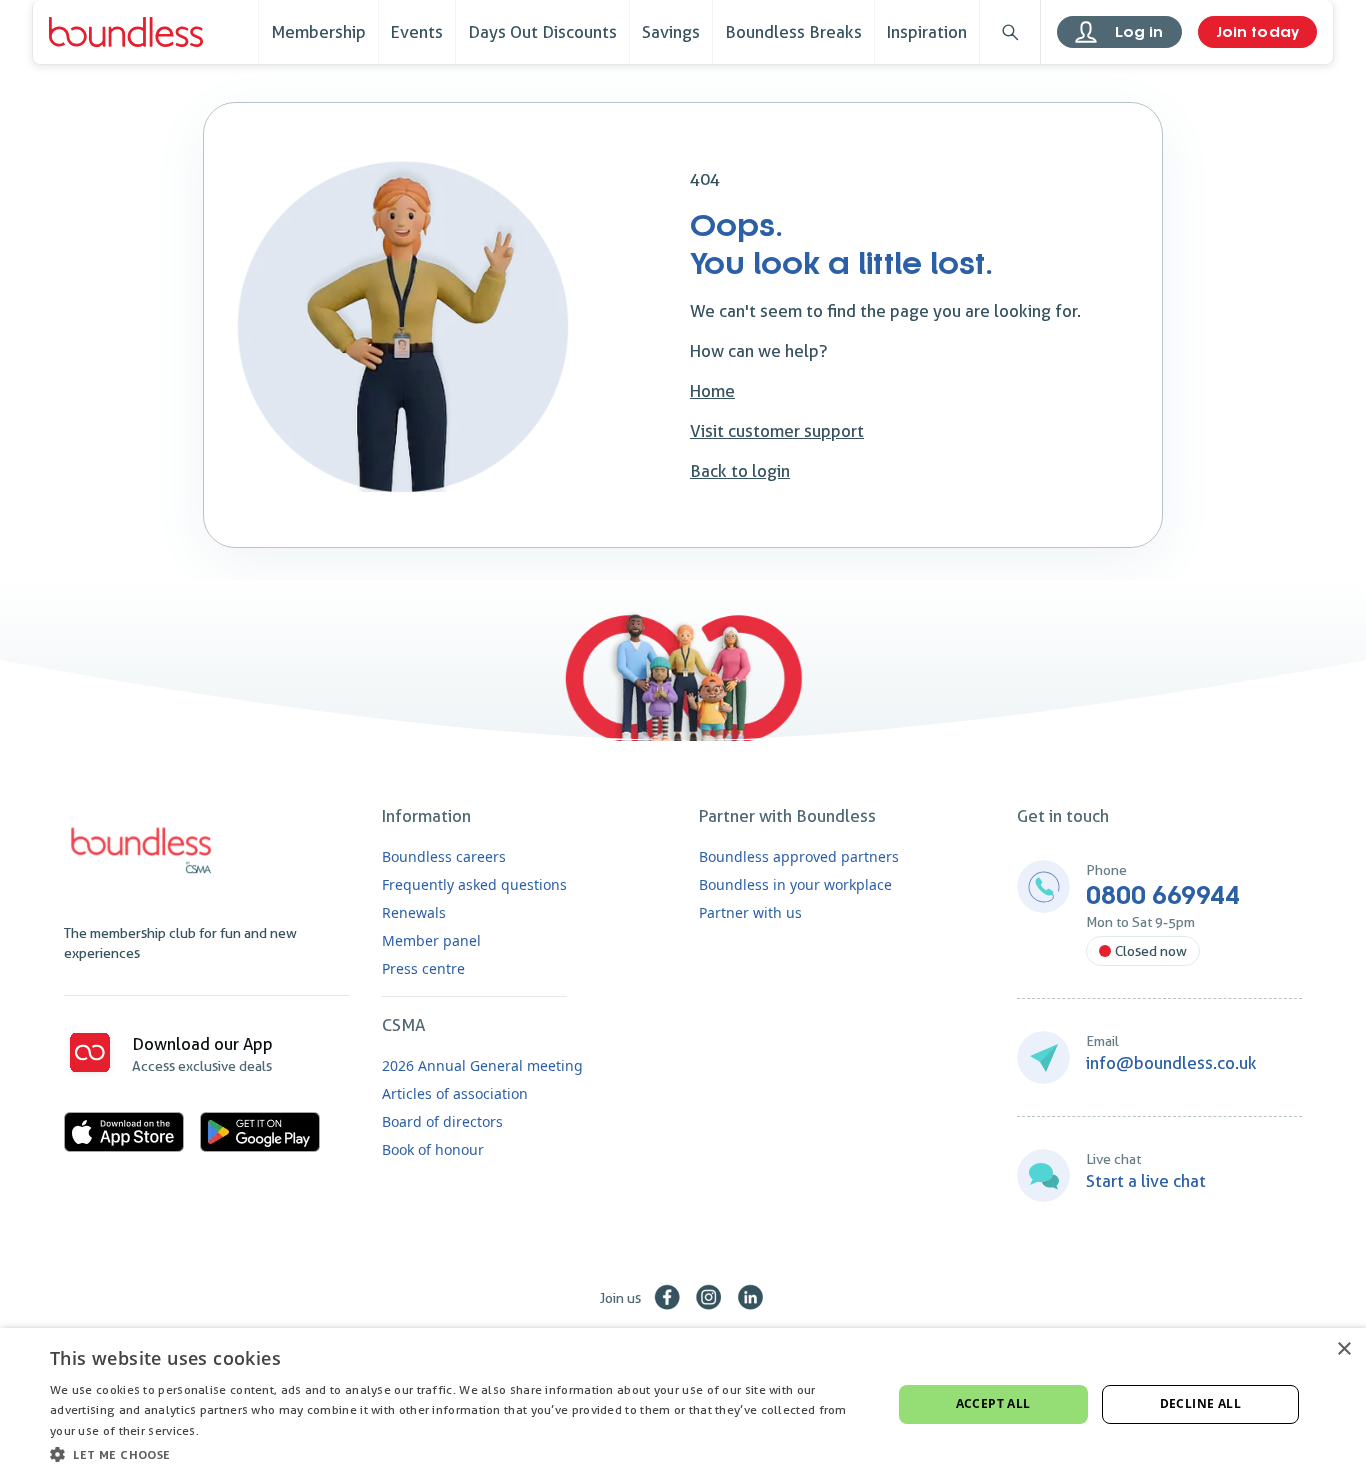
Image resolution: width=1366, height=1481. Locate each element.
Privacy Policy (241, 1430)
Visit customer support (777, 431)
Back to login (740, 471)
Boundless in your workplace (795, 884)
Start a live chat (1146, 1181)
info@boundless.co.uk (1171, 1063)
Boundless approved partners (799, 856)
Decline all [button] (1200, 1403)
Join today (1257, 32)
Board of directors (442, 1121)
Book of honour (433, 1149)
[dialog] (683, 1404)
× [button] (1343, 1349)
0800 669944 (1163, 896)
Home (712, 391)
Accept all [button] (993, 1403)
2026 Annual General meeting (482, 1065)
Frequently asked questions (474, 884)
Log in (1139, 32)
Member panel (431, 940)
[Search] (1010, 32)
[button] (458, 1454)
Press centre (423, 968)
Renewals (414, 912)
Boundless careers (444, 856)
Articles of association (455, 1093)
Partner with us (750, 912)
